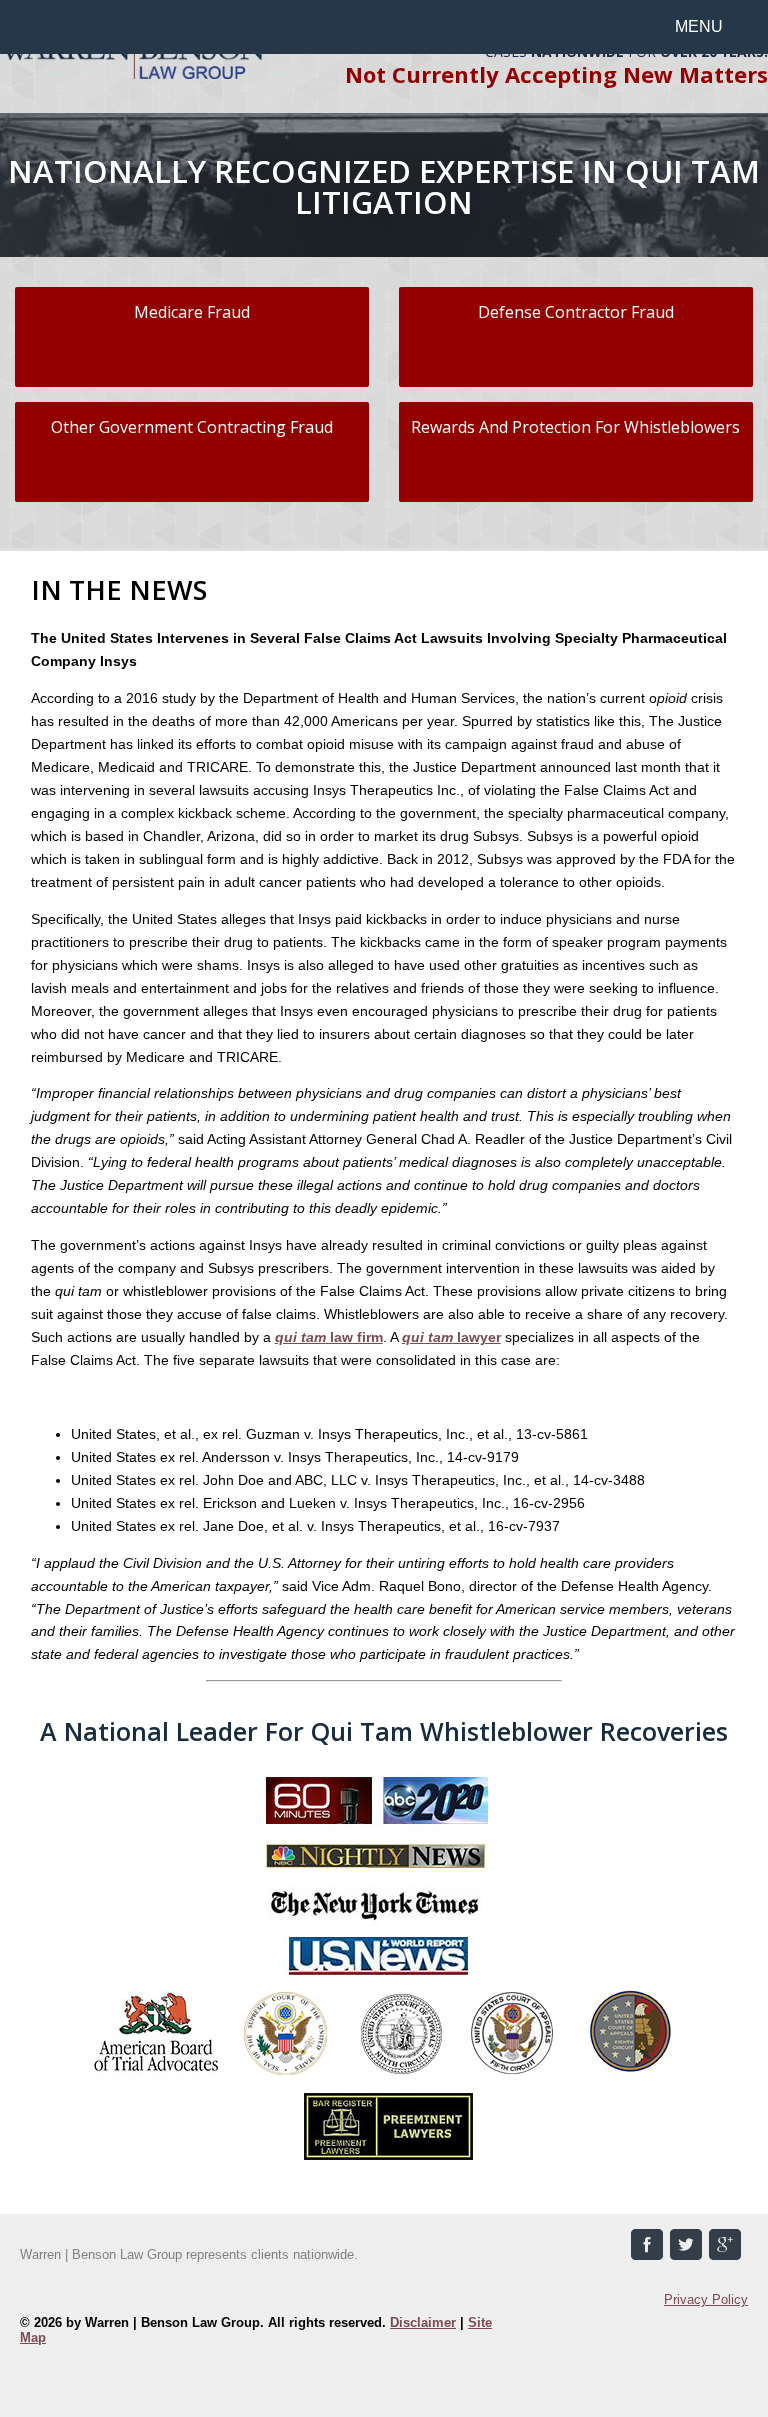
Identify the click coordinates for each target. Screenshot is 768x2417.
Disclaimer (423, 2322)
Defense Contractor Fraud (576, 312)
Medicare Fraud (192, 312)
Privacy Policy (706, 2299)
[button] (711, 26)
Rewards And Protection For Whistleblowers (575, 427)
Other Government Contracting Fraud (192, 427)
